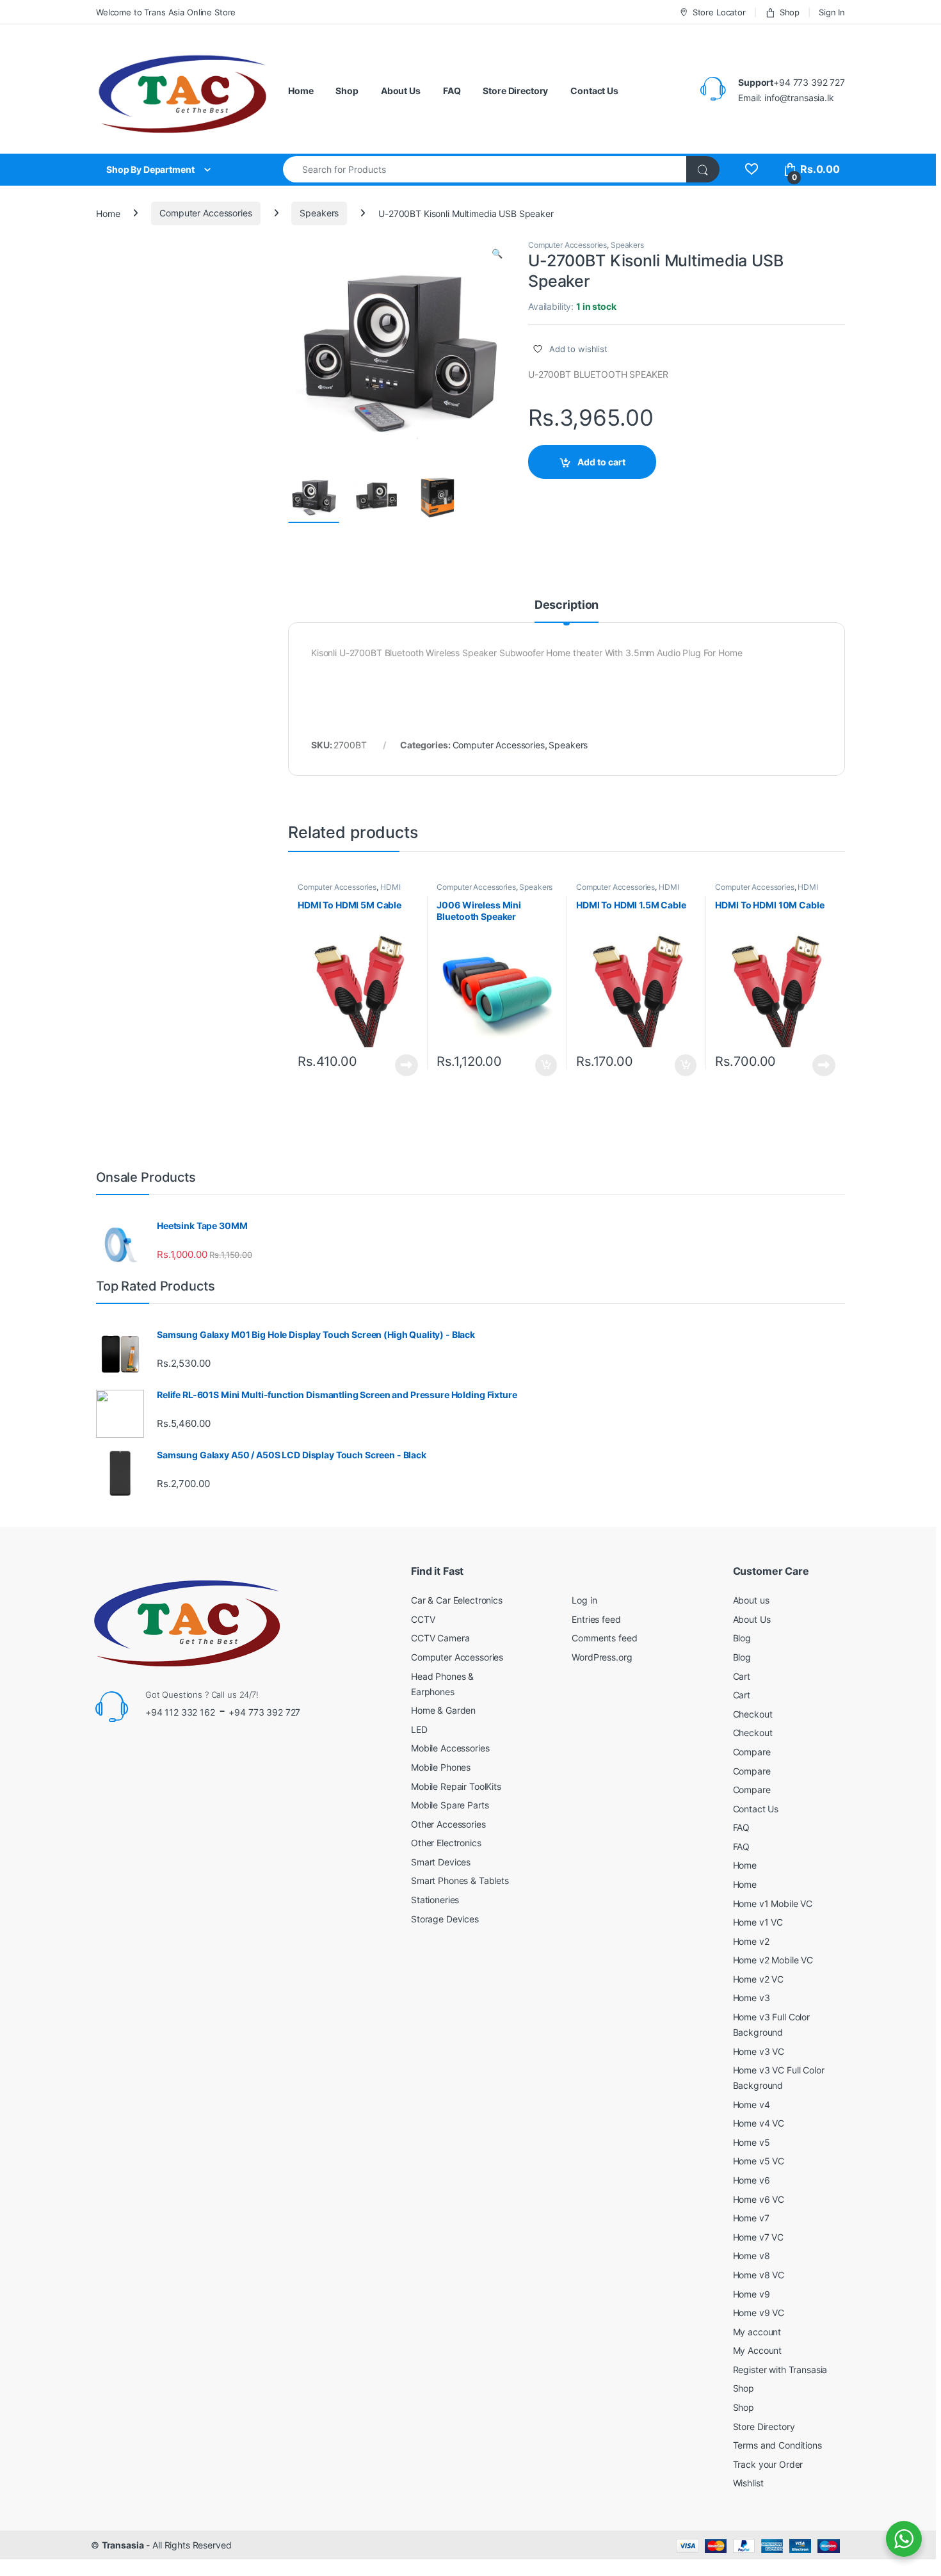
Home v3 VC (759, 2051)
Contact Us (594, 91)
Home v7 (751, 2218)
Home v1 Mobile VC (773, 1904)
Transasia (123, 2545)
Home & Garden (443, 1710)
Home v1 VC (758, 1922)
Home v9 (752, 2294)
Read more (406, 1065)
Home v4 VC (759, 2123)
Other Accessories (448, 1824)
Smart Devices (441, 1862)
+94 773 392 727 (264, 1712)
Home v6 (752, 2180)
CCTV (423, 1619)
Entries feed (596, 1619)
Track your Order (768, 2464)
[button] (497, 254)
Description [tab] (567, 605)
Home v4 (752, 2105)
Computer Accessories (205, 213)
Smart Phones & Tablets (460, 1880)
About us (751, 1600)
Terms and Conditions (777, 2445)
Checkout (753, 1714)
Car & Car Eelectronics (457, 1600)
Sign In (832, 12)
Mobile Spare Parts (450, 1805)
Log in (584, 1600)
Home (301, 91)
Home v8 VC (759, 2275)
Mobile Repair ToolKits (456, 1786)
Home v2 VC (759, 1979)
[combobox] (485, 169)
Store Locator (719, 12)
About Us (401, 91)
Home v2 (751, 1941)
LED (419, 1729)
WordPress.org (602, 1657)
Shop (790, 12)
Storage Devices (445, 1919)
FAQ (452, 91)
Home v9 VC (759, 2313)
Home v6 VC (759, 2199)
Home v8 (752, 2256)
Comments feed (604, 1638)
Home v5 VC (759, 2161)
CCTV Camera (440, 1638)
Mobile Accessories (450, 1748)
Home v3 (752, 1998)
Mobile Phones (441, 1767)
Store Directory (515, 91)
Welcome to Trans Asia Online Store (166, 12)
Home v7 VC (759, 2237)
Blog (742, 1638)
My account (757, 2332)
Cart (742, 1676)
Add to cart (601, 462)
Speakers (319, 213)
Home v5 (752, 2142)
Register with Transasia (780, 2370)
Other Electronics (446, 1843)
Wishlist (748, 2483)
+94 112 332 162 (180, 1712)
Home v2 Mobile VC (773, 1960)
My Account (758, 2350)
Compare (752, 1752)
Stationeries (435, 1900)
